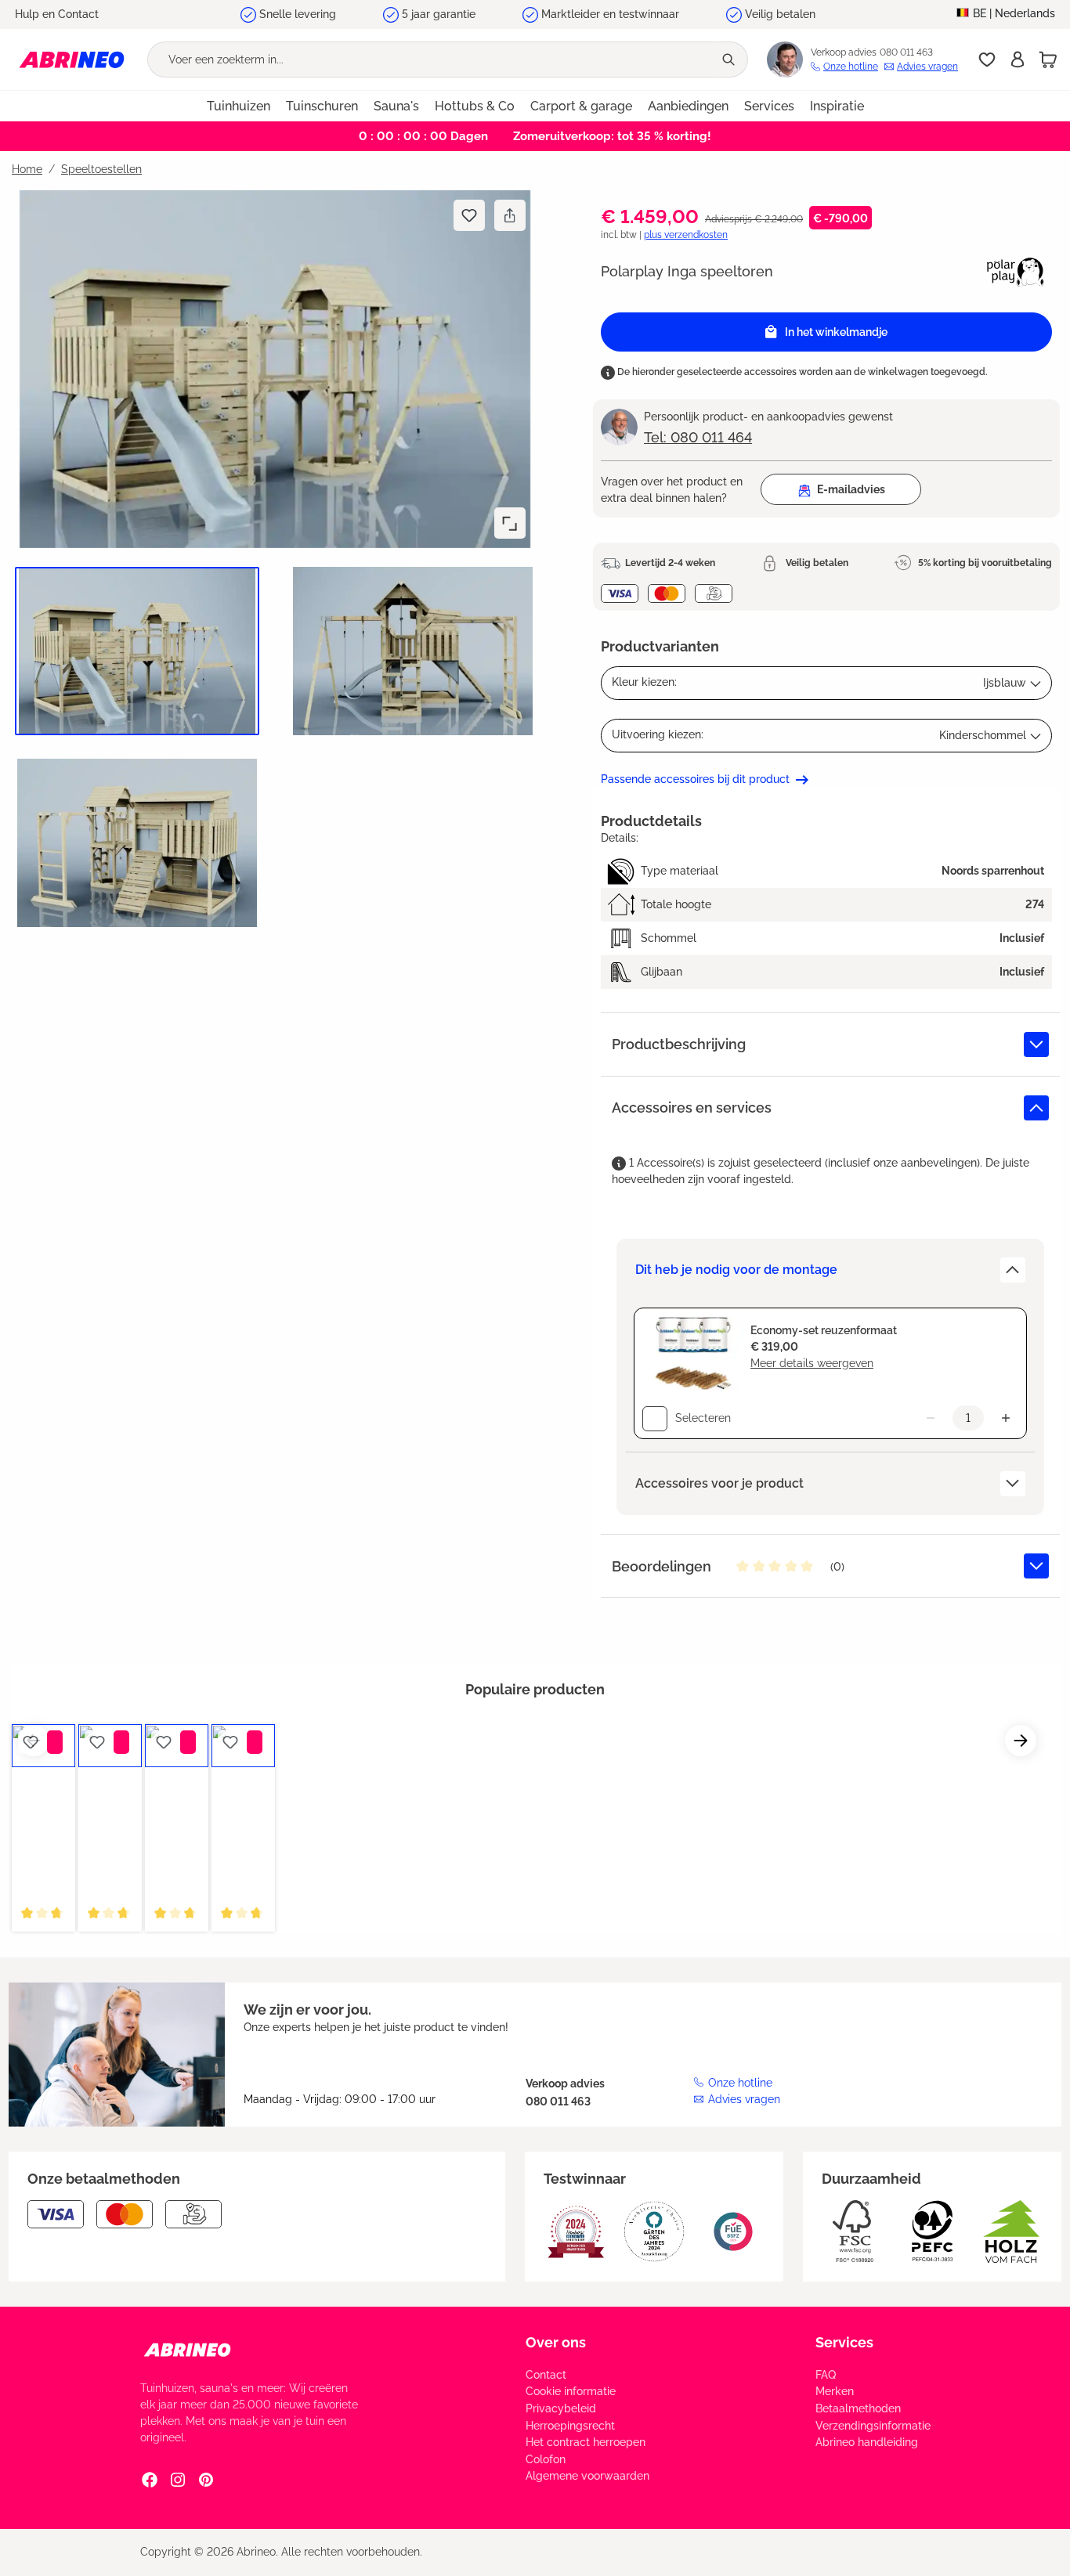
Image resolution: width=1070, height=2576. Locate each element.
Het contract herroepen (586, 2442)
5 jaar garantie (439, 14)
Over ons (556, 2342)
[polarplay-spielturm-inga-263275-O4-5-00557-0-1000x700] (275, 369)
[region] (269, 568)
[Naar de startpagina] (72, 59)
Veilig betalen (780, 14)
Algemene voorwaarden (587, 2476)
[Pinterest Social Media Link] (206, 2480)
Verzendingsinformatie (873, 2426)
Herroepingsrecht (570, 2426)
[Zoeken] (730, 60)
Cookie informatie (571, 2391)
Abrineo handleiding (867, 2442)
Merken (835, 2391)
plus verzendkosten (686, 235)
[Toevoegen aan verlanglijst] (469, 215)
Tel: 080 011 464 (698, 437)
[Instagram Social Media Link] (178, 2480)
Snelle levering (298, 14)
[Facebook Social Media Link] (150, 2480)
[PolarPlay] (1016, 271)
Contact (546, 2375)
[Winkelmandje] (1048, 60)
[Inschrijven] (1018, 60)
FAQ (826, 2375)
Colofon (546, 2459)
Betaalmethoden (858, 2408)
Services (844, 2342)
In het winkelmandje (836, 332)
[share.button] (510, 215)
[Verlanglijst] (987, 60)
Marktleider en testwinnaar (610, 14)
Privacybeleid (561, 2408)
